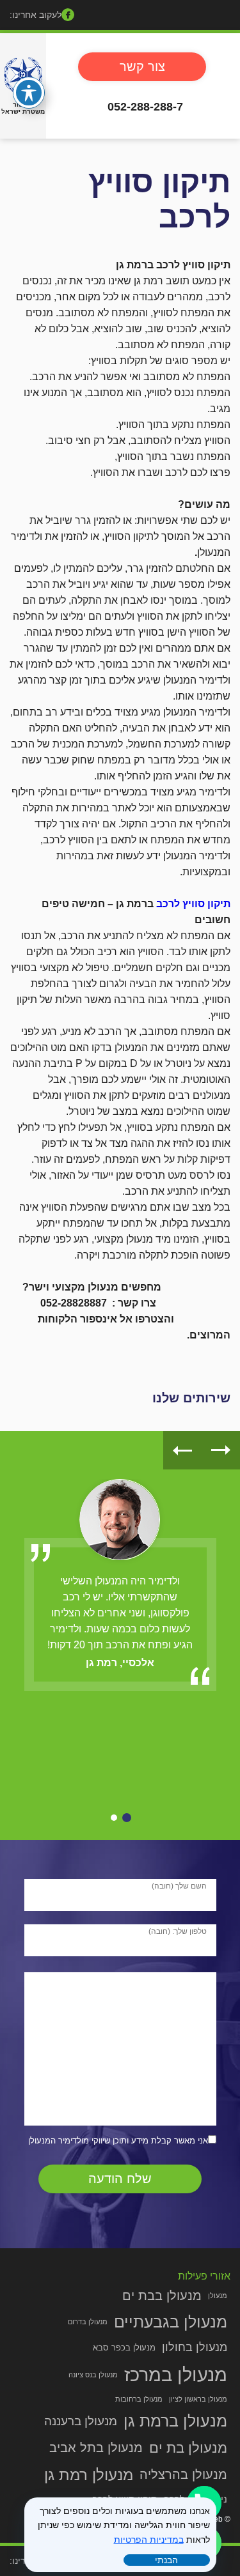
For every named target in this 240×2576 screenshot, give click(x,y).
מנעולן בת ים (188, 2448)
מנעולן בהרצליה (183, 2474)
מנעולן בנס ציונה (93, 2375)
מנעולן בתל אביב (96, 2448)
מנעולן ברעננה (81, 2421)
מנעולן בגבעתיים (171, 2322)
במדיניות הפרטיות (149, 2540)
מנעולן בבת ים (162, 2296)
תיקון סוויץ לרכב (193, 904)
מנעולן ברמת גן (175, 2421)
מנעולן (218, 2296)
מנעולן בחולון (195, 2347)
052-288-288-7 (145, 107)
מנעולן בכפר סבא (124, 2348)
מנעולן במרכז (176, 2374)
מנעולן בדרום (88, 2322)
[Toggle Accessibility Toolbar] (29, 93)
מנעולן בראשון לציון (198, 2399)
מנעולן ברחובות (139, 2399)
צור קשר (142, 66)
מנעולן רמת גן (89, 2475)
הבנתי (166, 2560)
